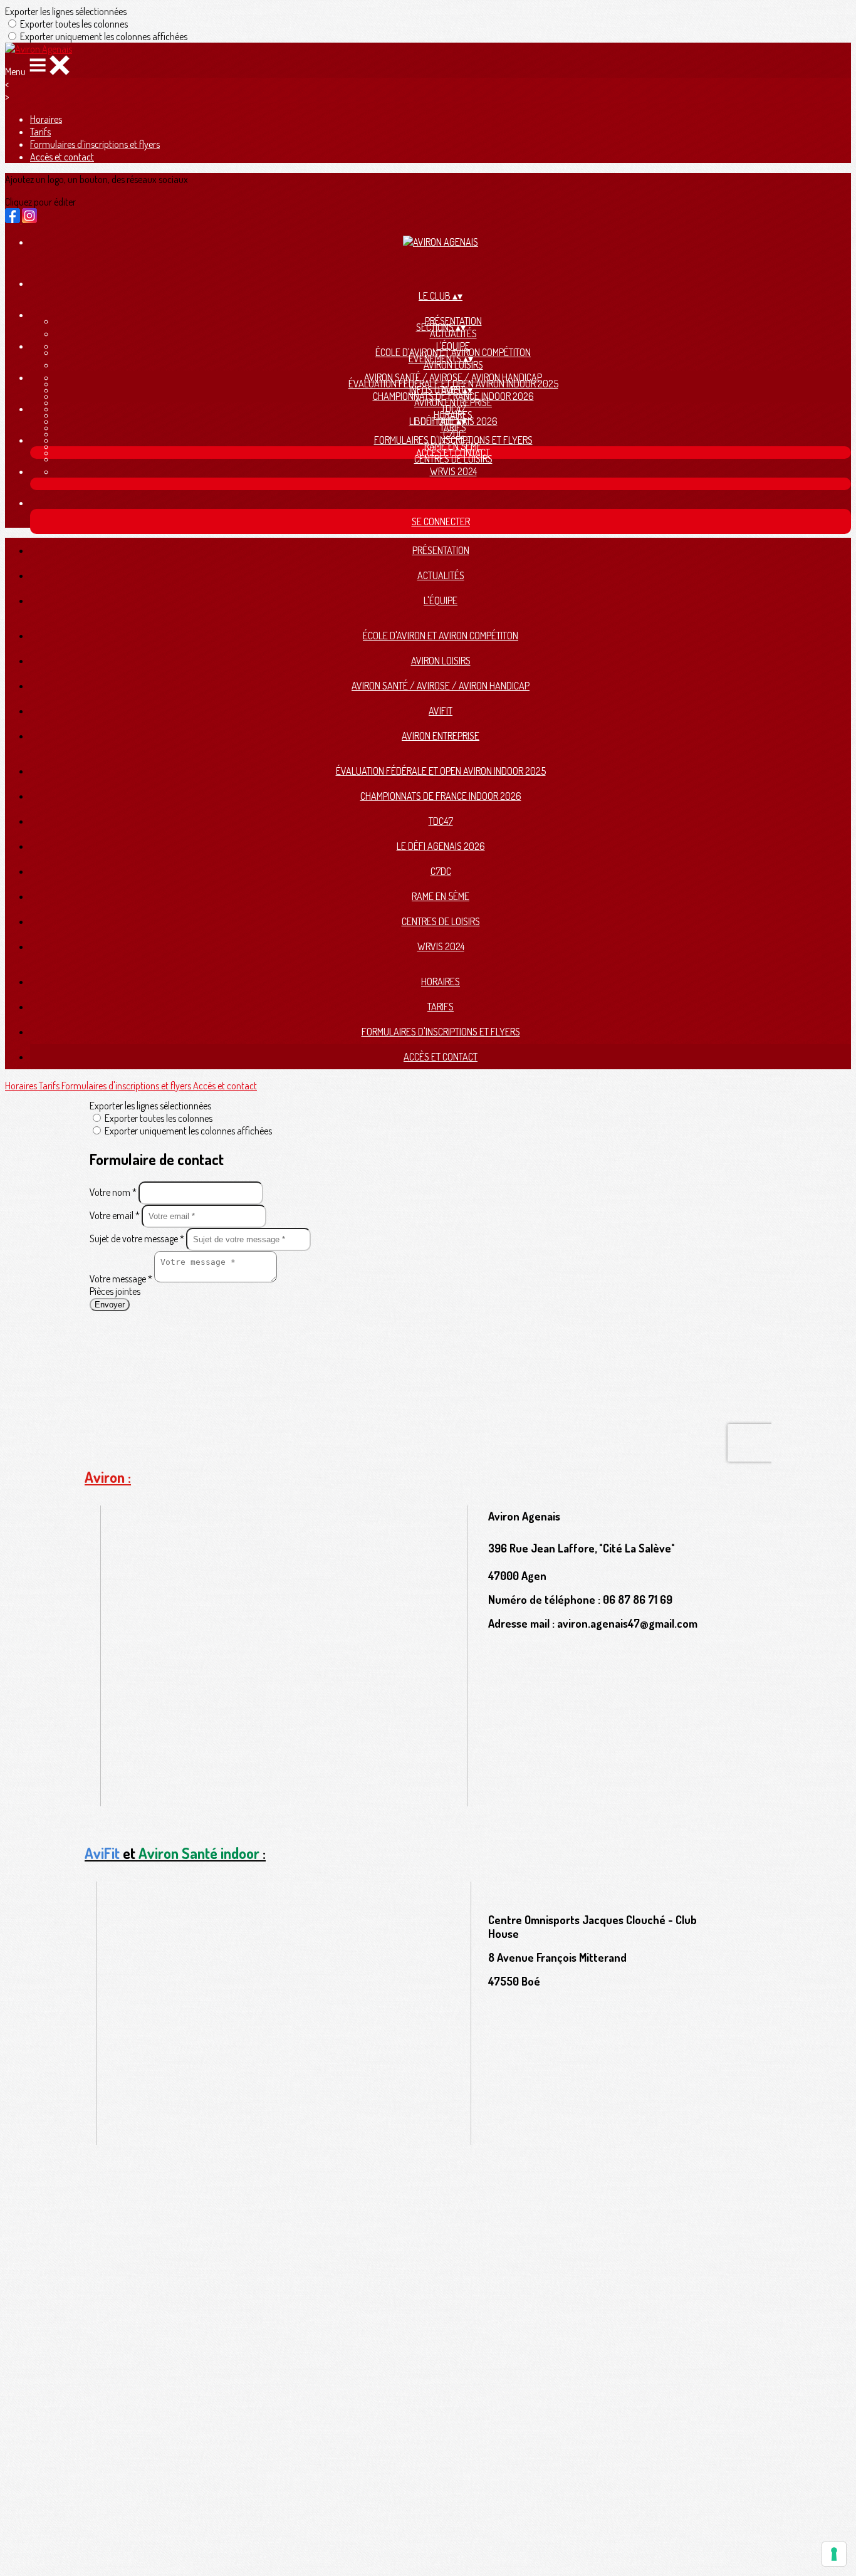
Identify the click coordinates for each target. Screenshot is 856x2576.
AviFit (441, 711)
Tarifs (40, 132)
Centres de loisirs (453, 459)
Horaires (46, 119)
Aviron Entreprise (441, 736)
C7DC (441, 871)
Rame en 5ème (441, 896)
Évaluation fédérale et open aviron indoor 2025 (441, 771)
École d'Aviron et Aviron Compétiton (441, 636)
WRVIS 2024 (453, 471)
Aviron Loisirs (453, 365)
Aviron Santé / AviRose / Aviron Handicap (441, 686)
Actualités (453, 333)
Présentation (441, 550)
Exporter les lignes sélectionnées (66, 11)
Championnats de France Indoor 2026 (453, 396)
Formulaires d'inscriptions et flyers (95, 144)
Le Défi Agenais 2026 (441, 846)
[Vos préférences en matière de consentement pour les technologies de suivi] (834, 2554)
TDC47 (441, 821)
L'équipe (441, 600)
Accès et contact (62, 157)
